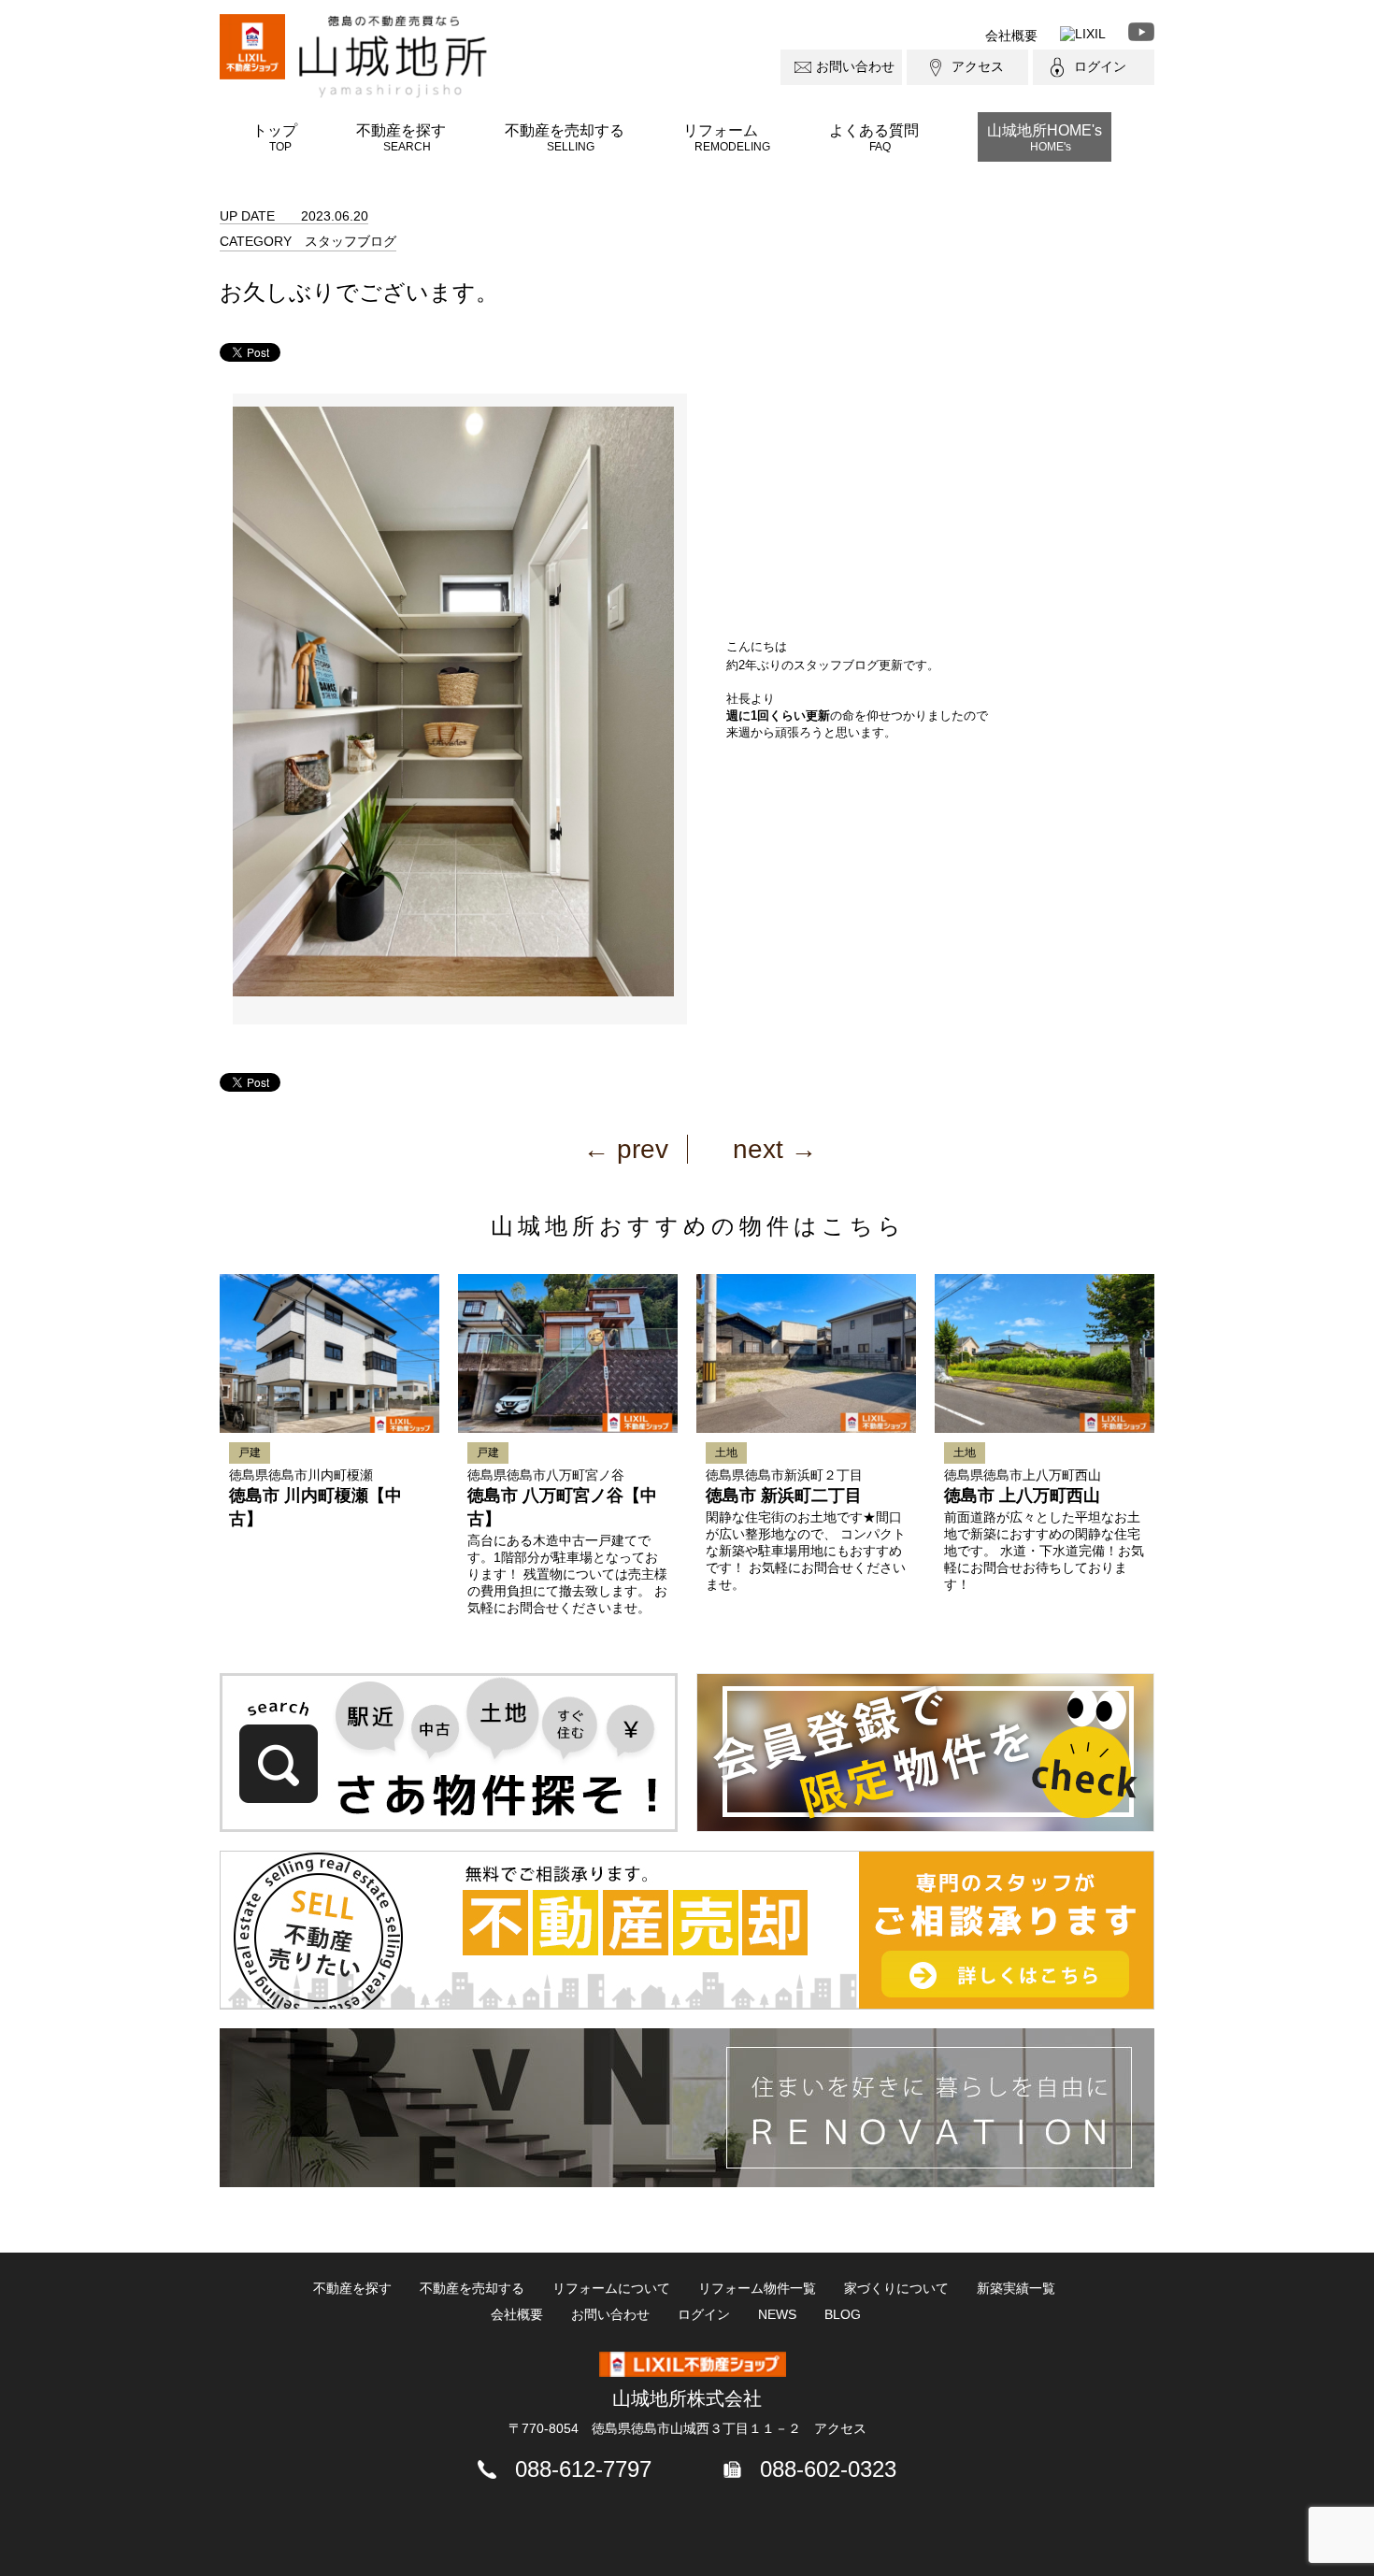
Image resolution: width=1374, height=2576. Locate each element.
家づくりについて (896, 2288)
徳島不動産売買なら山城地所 (393, 57)
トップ (275, 137)
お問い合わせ (855, 66)
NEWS (777, 2314)
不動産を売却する (565, 137)
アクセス (978, 66)
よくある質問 (874, 137)
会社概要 (1011, 36)
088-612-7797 (583, 2469)
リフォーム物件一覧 (757, 2288)
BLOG (843, 2314)
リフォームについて (611, 2288)
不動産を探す (401, 137)
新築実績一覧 (1016, 2288)
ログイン (1100, 66)
